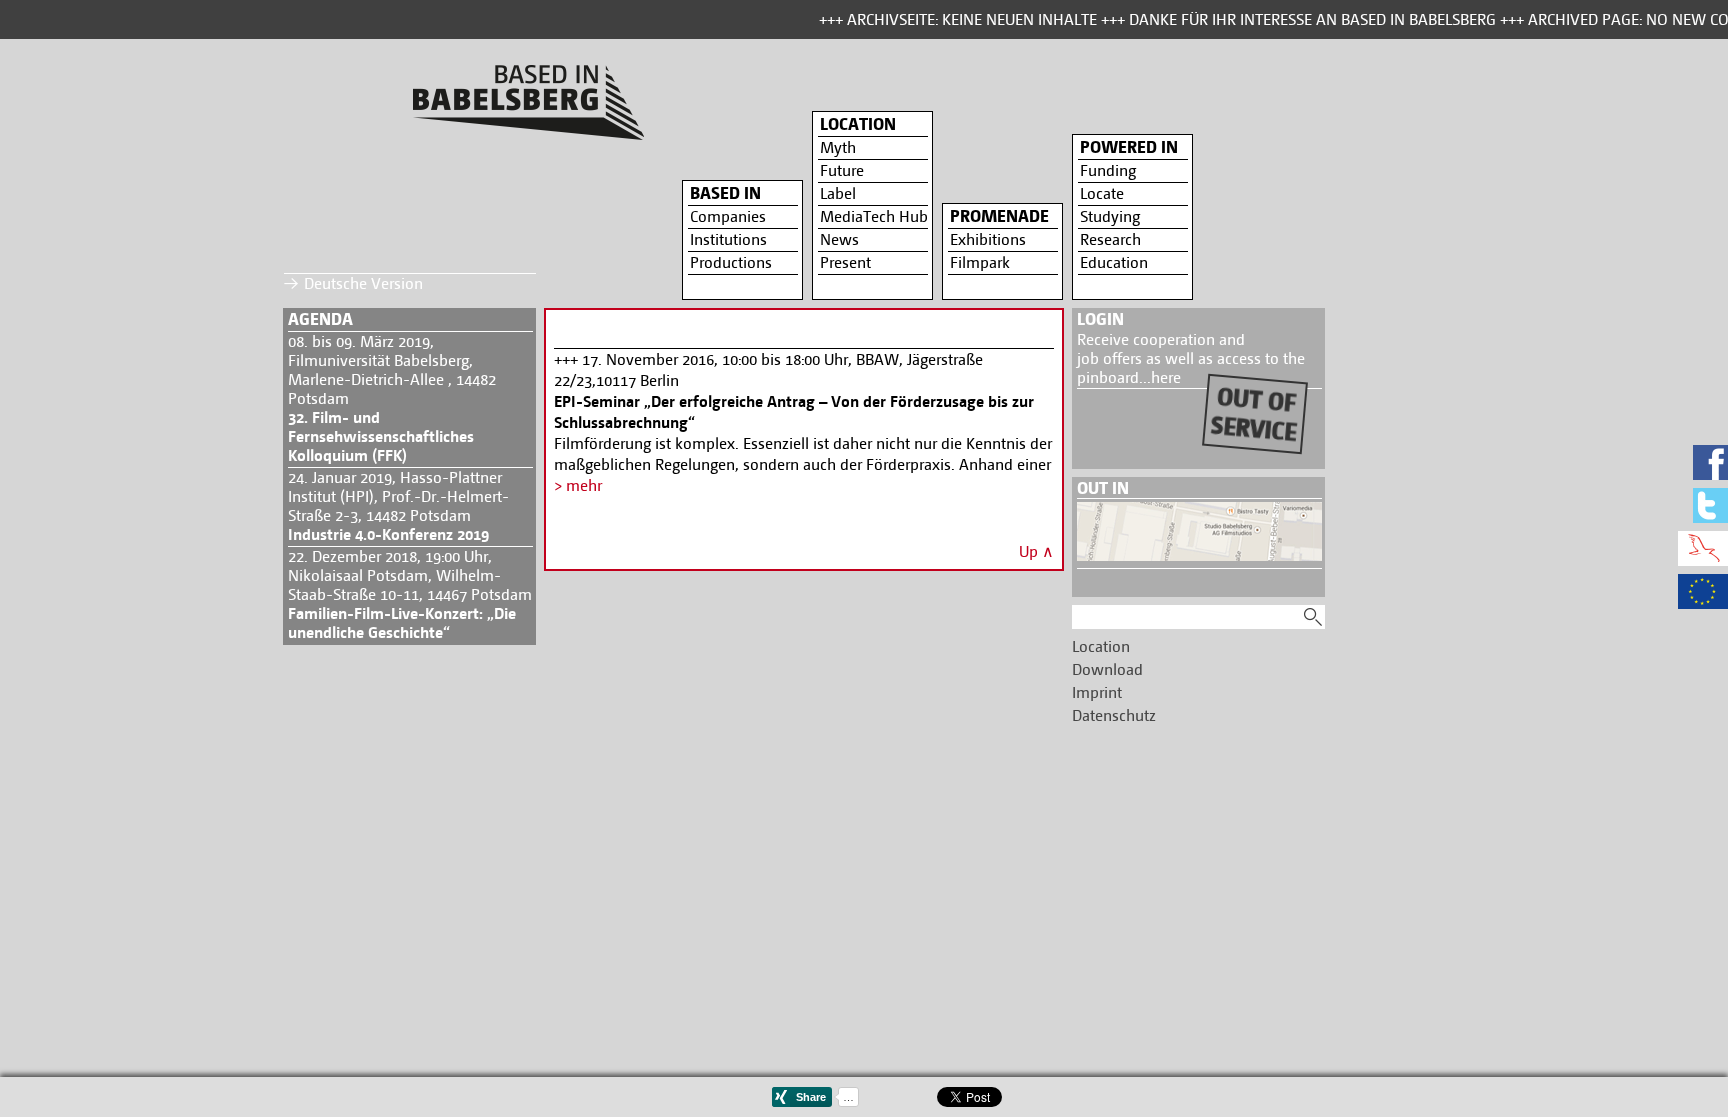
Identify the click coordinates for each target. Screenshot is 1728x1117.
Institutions (728, 239)
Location (858, 124)
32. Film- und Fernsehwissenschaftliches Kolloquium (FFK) (381, 436)
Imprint (1097, 692)
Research (1110, 239)
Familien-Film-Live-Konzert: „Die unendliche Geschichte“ (402, 623)
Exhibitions (988, 239)
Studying (1110, 216)
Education (1114, 262)
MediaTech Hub (874, 216)
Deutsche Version (363, 283)
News (839, 239)
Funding (1108, 170)
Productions (731, 262)
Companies (728, 216)
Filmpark (980, 262)
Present (845, 262)
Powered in (1129, 147)
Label (838, 193)
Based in (725, 193)
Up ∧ (1036, 551)
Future (842, 170)
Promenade (999, 216)
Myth (838, 147)
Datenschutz (1114, 715)
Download (1107, 669)
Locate (1102, 193)
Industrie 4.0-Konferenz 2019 (388, 534)
